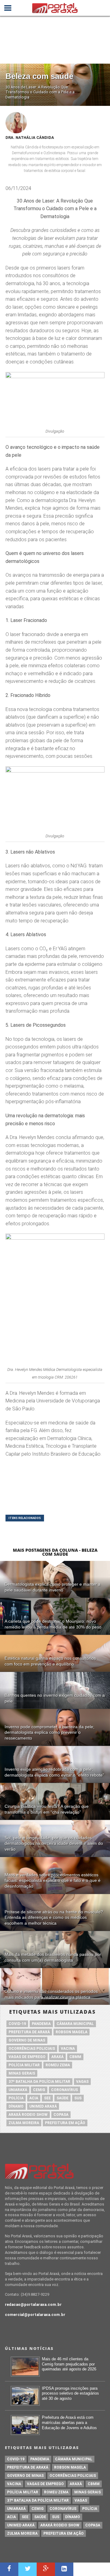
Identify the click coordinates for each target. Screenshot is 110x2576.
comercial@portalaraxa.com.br (35, 2315)
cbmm (75, 2057)
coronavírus (64, 2090)
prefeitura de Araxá (29, 2032)
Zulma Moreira (24, 2123)
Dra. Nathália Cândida (30, 138)
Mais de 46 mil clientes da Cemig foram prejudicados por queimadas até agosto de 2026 (69, 2364)
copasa (61, 2115)
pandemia (41, 2024)
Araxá (57, 2057)
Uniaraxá (18, 2090)
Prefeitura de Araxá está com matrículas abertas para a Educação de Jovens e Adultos (69, 2422)
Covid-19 (17, 2024)
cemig (39, 2090)
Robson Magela (71, 2032)
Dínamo (16, 2106)
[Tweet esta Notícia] (28, 2569)
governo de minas (27, 2040)
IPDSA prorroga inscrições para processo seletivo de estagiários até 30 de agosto (70, 2393)
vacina (68, 2049)
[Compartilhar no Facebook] (9, 2569)
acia (34, 2098)
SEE (47, 2098)
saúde (62, 2098)
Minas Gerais (22, 2073)
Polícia (16, 2098)
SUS (78, 2098)
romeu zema (58, 2065)
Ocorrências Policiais (32, 2049)
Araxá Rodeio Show (28, 2115)
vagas (82, 2082)
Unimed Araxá (43, 2106)
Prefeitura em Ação (65, 2123)
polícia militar (24, 2065)
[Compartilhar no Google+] (46, 2569)
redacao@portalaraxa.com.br (33, 2304)
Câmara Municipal (75, 2024)
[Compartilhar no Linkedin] (64, 2569)
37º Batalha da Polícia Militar (39, 2082)
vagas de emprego (27, 2057)
